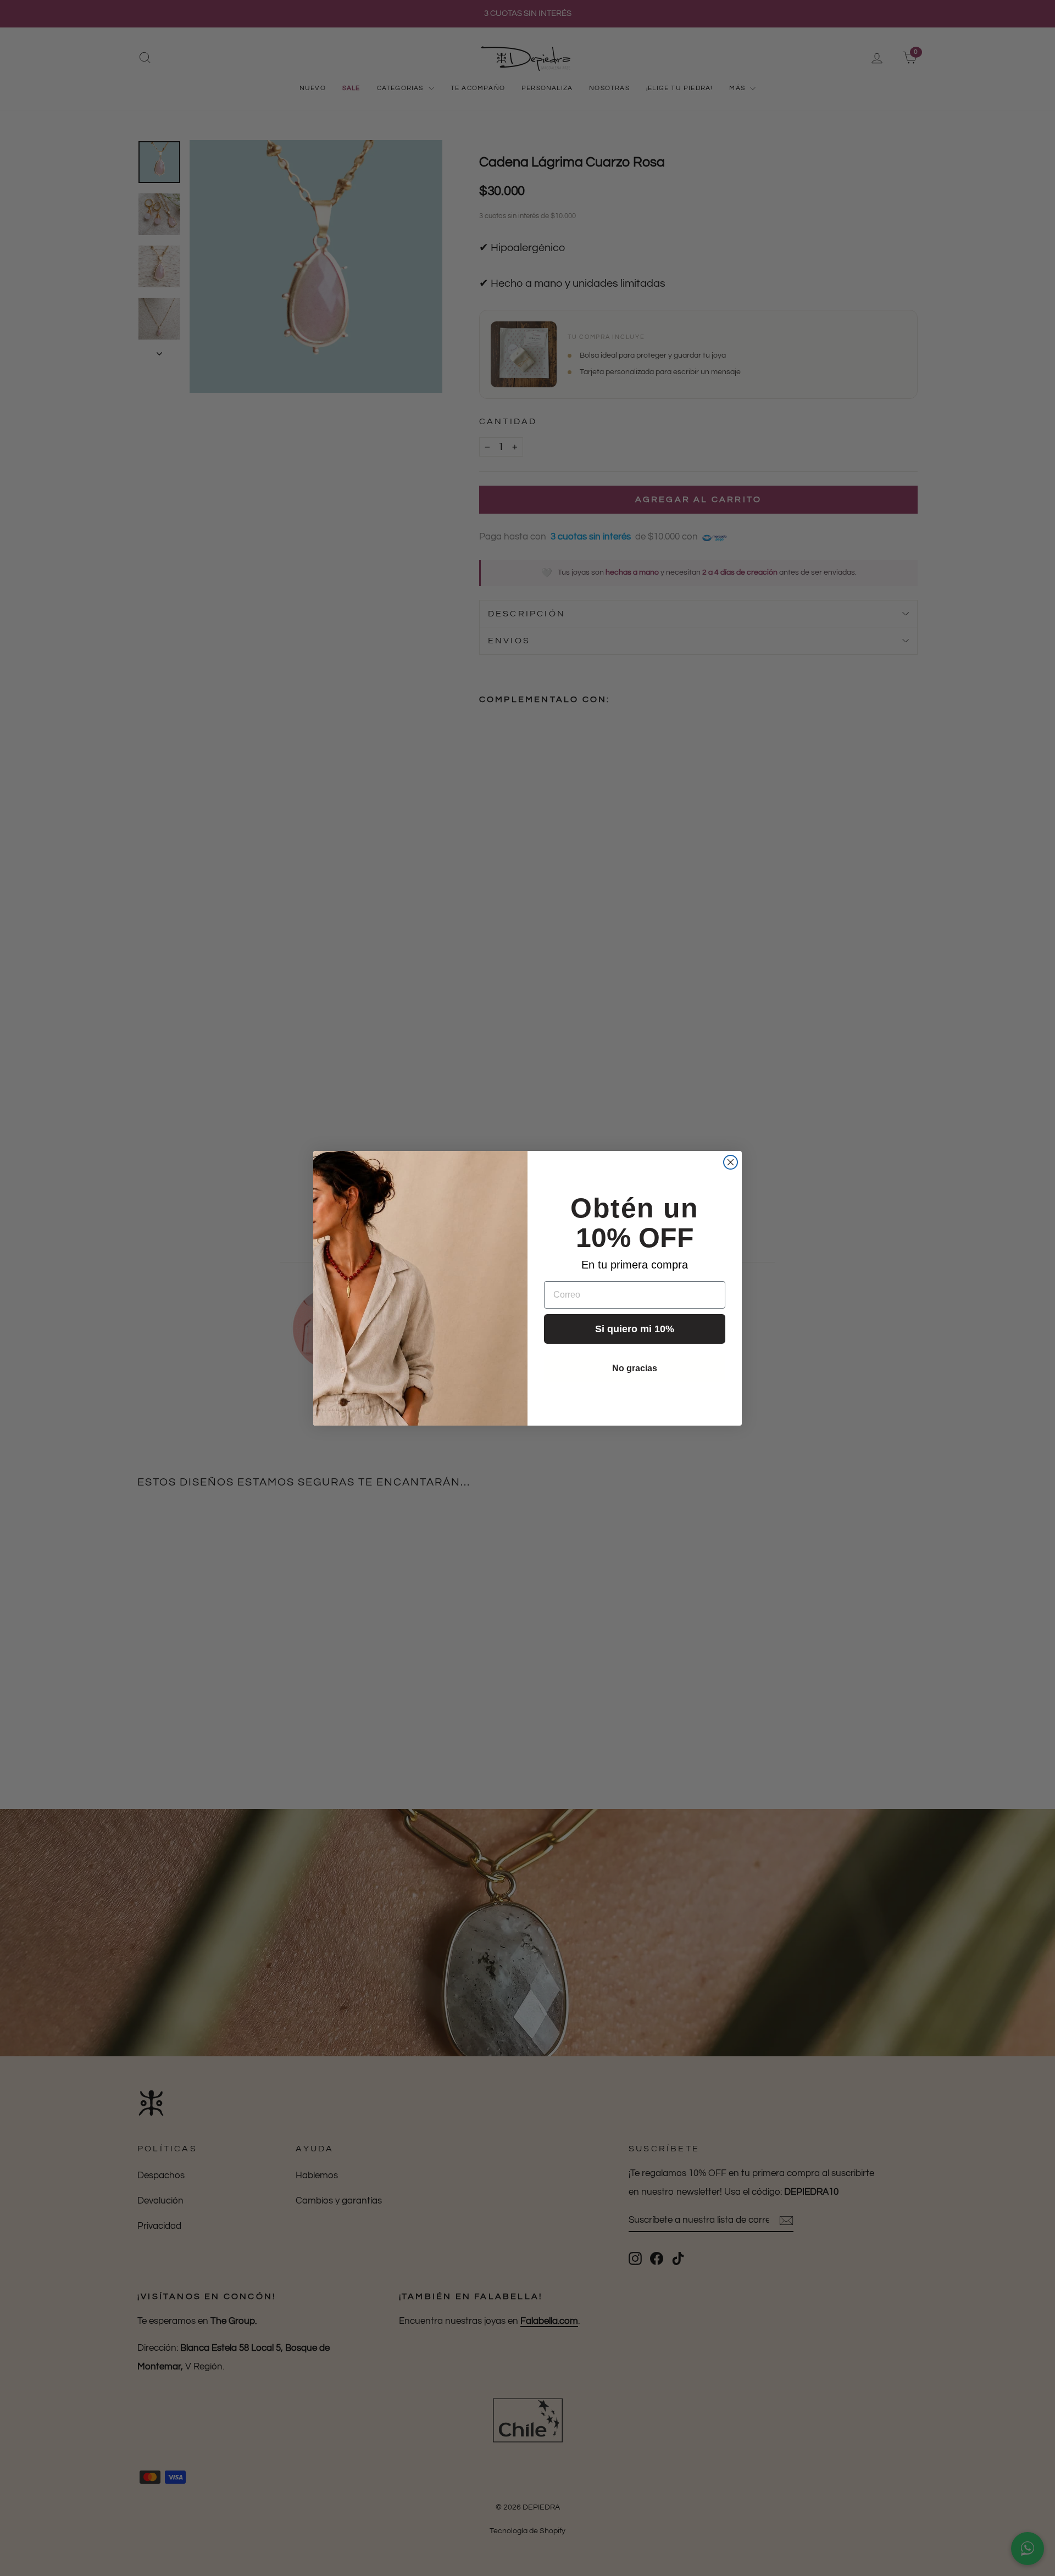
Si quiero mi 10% (635, 1329)
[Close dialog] (731, 1162)
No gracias (635, 1368)
